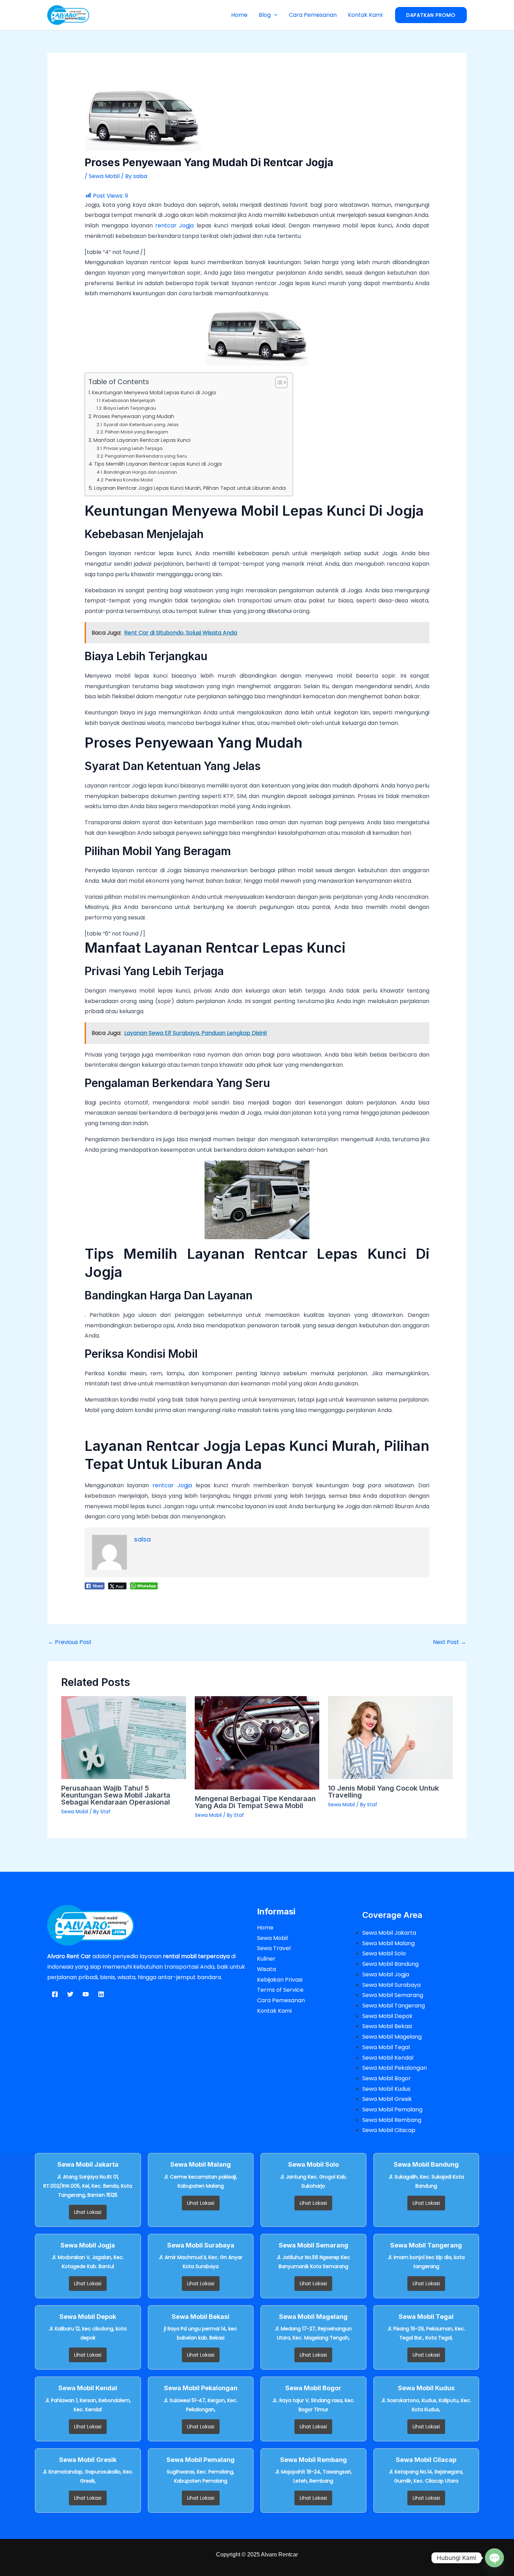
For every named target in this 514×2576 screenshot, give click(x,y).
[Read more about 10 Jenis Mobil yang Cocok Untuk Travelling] (390, 1737)
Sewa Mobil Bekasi (387, 2026)
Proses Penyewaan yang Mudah (134, 416)
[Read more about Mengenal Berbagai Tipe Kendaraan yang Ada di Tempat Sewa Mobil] (257, 1742)
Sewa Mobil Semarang (393, 1995)
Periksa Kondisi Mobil (129, 480)
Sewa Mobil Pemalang (392, 2109)
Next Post (449, 1642)
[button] (274, 15)
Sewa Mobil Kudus (386, 2089)
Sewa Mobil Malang (388, 1943)
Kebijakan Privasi (280, 1980)
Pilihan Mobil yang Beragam (137, 432)
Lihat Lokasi (88, 2212)
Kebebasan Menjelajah (129, 400)
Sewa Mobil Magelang (392, 2037)
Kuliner (266, 1959)
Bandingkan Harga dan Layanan (140, 472)
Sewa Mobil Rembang (392, 2120)
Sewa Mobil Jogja (386, 1974)
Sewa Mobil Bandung (390, 1964)
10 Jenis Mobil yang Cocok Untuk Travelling (383, 1792)
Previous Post (70, 1642)
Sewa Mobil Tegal (386, 2047)
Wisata (266, 1969)
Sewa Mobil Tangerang (394, 2006)
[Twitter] (70, 1994)
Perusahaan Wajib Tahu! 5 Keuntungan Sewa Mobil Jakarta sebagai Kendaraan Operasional (116, 1795)
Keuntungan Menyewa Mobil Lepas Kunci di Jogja (154, 393)
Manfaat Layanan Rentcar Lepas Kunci (142, 440)
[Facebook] (55, 1994)
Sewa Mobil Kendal (388, 2058)
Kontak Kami (365, 15)
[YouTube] (86, 1994)
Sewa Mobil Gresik (387, 2099)
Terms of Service (280, 1990)
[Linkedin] (101, 1994)
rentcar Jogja (173, 225)
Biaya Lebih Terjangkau (130, 408)
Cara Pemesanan (313, 15)
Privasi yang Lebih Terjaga (133, 448)
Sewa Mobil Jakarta (389, 1933)
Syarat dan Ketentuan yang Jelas (141, 425)
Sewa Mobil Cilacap (389, 2130)
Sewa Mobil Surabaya (391, 1985)
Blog (265, 15)
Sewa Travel (274, 1948)
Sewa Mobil (104, 176)
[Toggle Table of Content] (278, 382)
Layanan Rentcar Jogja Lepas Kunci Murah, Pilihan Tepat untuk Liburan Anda (190, 488)
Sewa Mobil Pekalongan (395, 2068)
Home (239, 15)
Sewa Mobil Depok (387, 2016)
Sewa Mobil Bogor (387, 2078)
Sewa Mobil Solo (384, 1953)
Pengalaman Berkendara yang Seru (146, 456)
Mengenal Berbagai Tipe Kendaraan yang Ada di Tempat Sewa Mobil (255, 1802)
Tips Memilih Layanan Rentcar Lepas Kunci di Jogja (158, 464)
